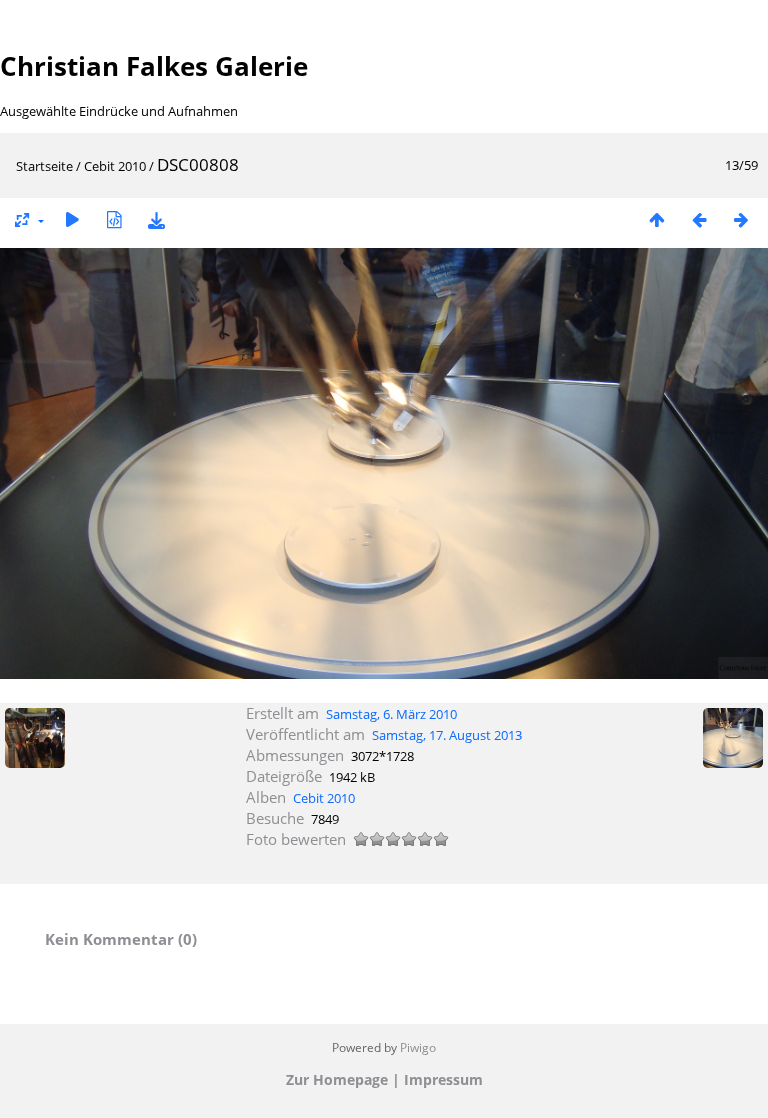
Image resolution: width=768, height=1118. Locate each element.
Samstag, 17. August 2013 (447, 735)
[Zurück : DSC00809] (699, 219)
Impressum (443, 1079)
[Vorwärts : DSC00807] (741, 219)
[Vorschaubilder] (657, 219)
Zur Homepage (337, 1079)
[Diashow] (72, 219)
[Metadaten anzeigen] (114, 219)
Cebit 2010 (115, 166)
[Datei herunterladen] (156, 219)
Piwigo (418, 1047)
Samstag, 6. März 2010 (391, 714)
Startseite (44, 166)
